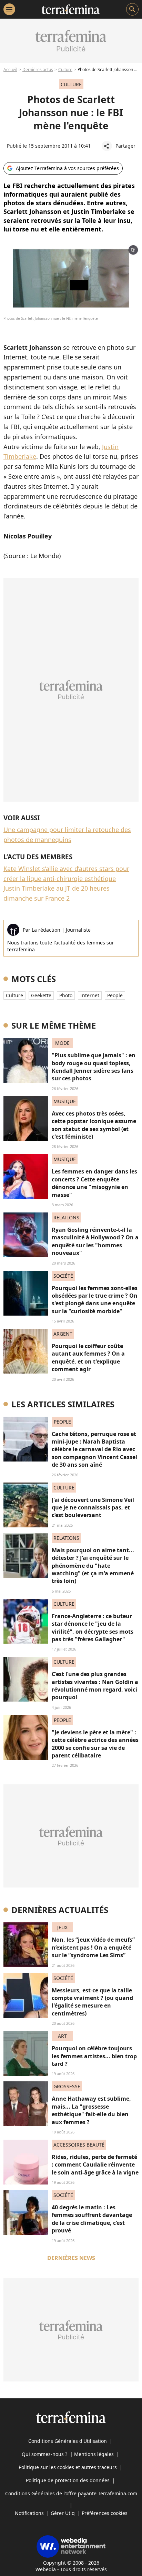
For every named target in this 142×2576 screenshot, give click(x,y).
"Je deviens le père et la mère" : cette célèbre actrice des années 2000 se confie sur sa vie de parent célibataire (95, 1744)
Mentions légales (94, 2454)
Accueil (10, 70)
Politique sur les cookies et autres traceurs (68, 2467)
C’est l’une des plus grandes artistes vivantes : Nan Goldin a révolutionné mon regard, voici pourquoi (95, 1686)
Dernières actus (38, 70)
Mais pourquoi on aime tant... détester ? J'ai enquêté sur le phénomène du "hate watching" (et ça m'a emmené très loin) (93, 1566)
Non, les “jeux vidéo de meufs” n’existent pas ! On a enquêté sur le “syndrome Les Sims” (93, 1947)
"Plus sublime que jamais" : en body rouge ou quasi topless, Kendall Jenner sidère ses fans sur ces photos (94, 1067)
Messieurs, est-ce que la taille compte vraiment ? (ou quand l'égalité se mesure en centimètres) (92, 2002)
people (115, 995)
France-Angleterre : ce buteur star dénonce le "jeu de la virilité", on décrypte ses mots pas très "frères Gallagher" (93, 1628)
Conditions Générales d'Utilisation (68, 2441)
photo (66, 995)
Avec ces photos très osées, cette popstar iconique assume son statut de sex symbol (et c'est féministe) (94, 1125)
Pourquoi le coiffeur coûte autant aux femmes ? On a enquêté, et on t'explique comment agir (88, 1358)
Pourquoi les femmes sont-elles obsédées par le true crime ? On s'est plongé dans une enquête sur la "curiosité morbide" (95, 1300)
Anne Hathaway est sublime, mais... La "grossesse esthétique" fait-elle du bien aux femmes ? (91, 2110)
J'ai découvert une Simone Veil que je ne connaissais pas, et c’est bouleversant (93, 1508)
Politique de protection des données (68, 2480)
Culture (65, 70)
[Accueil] (70, 9)
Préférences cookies (105, 2513)
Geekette (41, 995)
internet (90, 995)
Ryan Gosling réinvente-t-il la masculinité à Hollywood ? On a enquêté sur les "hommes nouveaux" (95, 1241)
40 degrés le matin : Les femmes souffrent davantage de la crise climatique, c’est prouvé (92, 2219)
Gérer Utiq (63, 2513)
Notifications (29, 2513)
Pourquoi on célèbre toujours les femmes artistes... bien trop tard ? (94, 2056)
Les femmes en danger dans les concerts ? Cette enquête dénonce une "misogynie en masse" (94, 1183)
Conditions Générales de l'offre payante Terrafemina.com (71, 2493)
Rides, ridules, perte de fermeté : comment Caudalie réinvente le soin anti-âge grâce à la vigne (95, 2165)
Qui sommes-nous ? (44, 2454)
